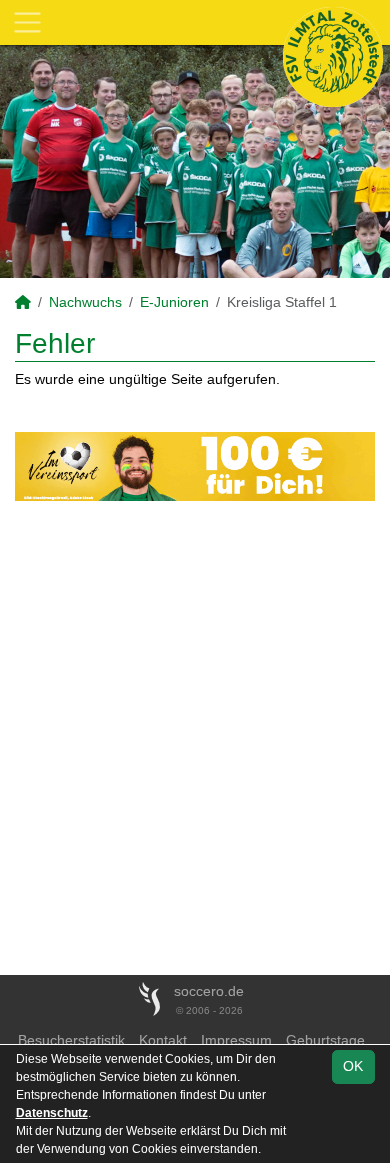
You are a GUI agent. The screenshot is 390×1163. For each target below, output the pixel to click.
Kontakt (163, 1040)
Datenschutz (52, 1113)
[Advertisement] (195, 738)
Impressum (236, 1040)
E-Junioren (174, 302)
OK (353, 1066)
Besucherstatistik (71, 1040)
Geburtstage (325, 1040)
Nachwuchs (85, 302)
